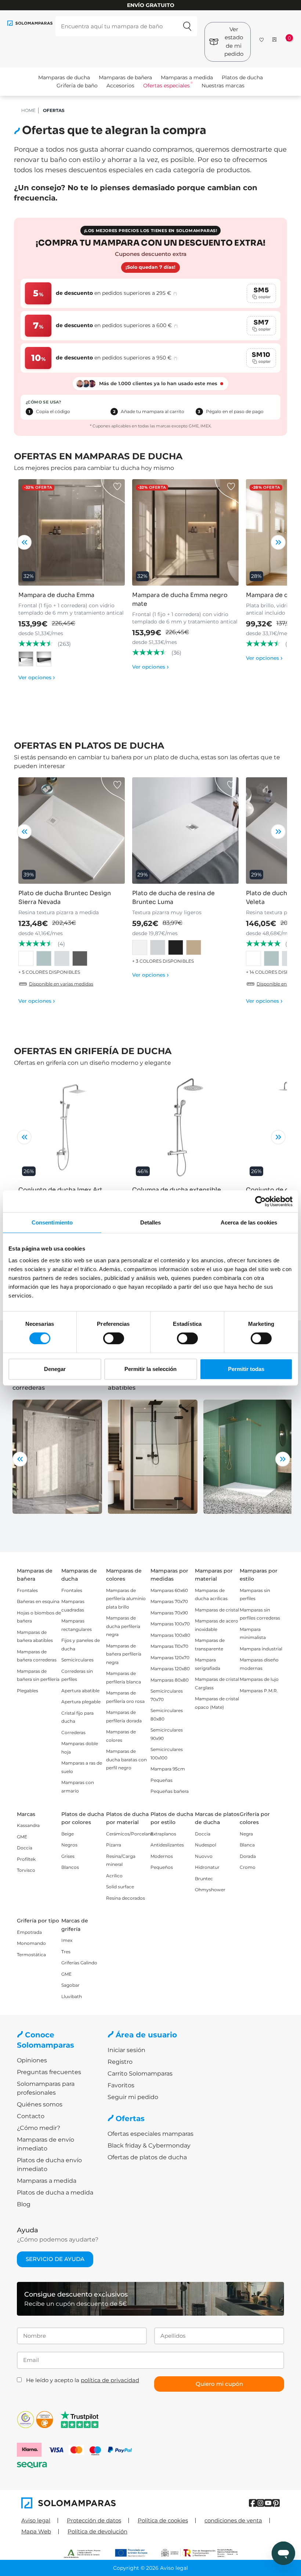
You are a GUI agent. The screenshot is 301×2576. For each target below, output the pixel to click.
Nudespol (206, 1845)
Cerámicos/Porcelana (130, 1834)
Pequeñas (162, 1780)
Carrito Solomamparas (140, 2074)
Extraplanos (163, 1834)
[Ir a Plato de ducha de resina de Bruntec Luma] (185, 831)
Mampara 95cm (168, 1769)
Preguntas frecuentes (49, 2072)
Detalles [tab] (151, 1222)
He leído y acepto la (83, 2380)
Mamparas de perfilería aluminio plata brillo (126, 1599)
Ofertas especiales (166, 86)
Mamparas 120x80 (170, 1669)
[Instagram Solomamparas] (260, 2503)
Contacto (31, 2116)
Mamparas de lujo (259, 1679)
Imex (67, 1940)
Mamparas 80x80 (170, 1680)
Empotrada (29, 1932)
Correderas (73, 1732)
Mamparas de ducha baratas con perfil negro (126, 1759)
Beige (68, 1834)
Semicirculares (77, 1660)
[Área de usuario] (274, 39)
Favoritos (121, 2085)
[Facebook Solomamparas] (253, 2503)
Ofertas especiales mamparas (150, 2134)
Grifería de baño (77, 86)
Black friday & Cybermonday (149, 2146)
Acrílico (114, 1876)
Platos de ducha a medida (55, 2193)
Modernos (162, 1856)
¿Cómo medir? (39, 2128)
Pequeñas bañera (170, 1791)
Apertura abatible (80, 1691)
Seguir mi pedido (133, 2097)
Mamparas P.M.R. (259, 1691)
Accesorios (120, 86)
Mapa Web (36, 2531)
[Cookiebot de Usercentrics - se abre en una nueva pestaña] (260, 1201)
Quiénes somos (40, 2104)
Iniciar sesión (126, 2050)
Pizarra (114, 1845)
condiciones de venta (233, 2520)
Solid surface (120, 1887)
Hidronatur (207, 1867)
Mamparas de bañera (125, 77)
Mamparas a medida (187, 77)
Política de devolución (97, 2531)
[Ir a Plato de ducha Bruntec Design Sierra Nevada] (72, 831)
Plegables (28, 1691)
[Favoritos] (262, 38)
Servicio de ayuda (55, 2259)
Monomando (31, 1943)
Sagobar (70, 1985)
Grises (68, 1856)
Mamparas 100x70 (170, 1624)
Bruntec (204, 1879)
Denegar (55, 1369)
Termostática (31, 1955)
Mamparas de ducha (64, 77)
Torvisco (26, 1870)
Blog (24, 2204)
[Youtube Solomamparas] (268, 2503)
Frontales (27, 1590)
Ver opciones (37, 677)
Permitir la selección (150, 1369)
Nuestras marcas (223, 86)
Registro (120, 2062)
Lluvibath (72, 1996)
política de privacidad (110, 2380)
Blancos (70, 1867)
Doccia (25, 1848)
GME (22, 1837)
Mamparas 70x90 (169, 1613)
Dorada (248, 1856)
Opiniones (32, 2060)
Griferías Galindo (79, 1963)
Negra (246, 1834)
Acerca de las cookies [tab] (249, 1222)
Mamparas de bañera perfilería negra (124, 1654)
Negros (69, 1845)
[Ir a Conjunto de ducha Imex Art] (72, 1127)
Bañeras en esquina (38, 1601)
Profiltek (26, 1859)
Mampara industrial (261, 1649)
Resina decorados (126, 1898)
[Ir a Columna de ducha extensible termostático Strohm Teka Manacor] (185, 1127)
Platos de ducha (242, 77)
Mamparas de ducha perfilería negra (123, 1626)
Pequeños (162, 1867)
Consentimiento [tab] (52, 1222)
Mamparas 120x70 (170, 1658)
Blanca (247, 1845)
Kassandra (28, 1825)
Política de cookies (163, 2520)
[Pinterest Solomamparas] (276, 2503)
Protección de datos (94, 2520)
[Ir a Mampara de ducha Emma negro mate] (185, 532)
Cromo (248, 1867)
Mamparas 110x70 (169, 1646)
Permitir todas (246, 1369)
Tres (66, 1952)
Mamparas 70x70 (169, 1601)
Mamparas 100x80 (170, 1635)
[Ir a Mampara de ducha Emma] (72, 532)
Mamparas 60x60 (169, 1590)
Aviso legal (36, 2520)
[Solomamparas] (86, 2503)
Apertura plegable (81, 1702)
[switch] (114, 1338)
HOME (28, 110)
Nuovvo (204, 1856)
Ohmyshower (210, 1890)
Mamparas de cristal (217, 1610)
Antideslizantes (167, 1845)
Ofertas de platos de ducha (147, 2157)
